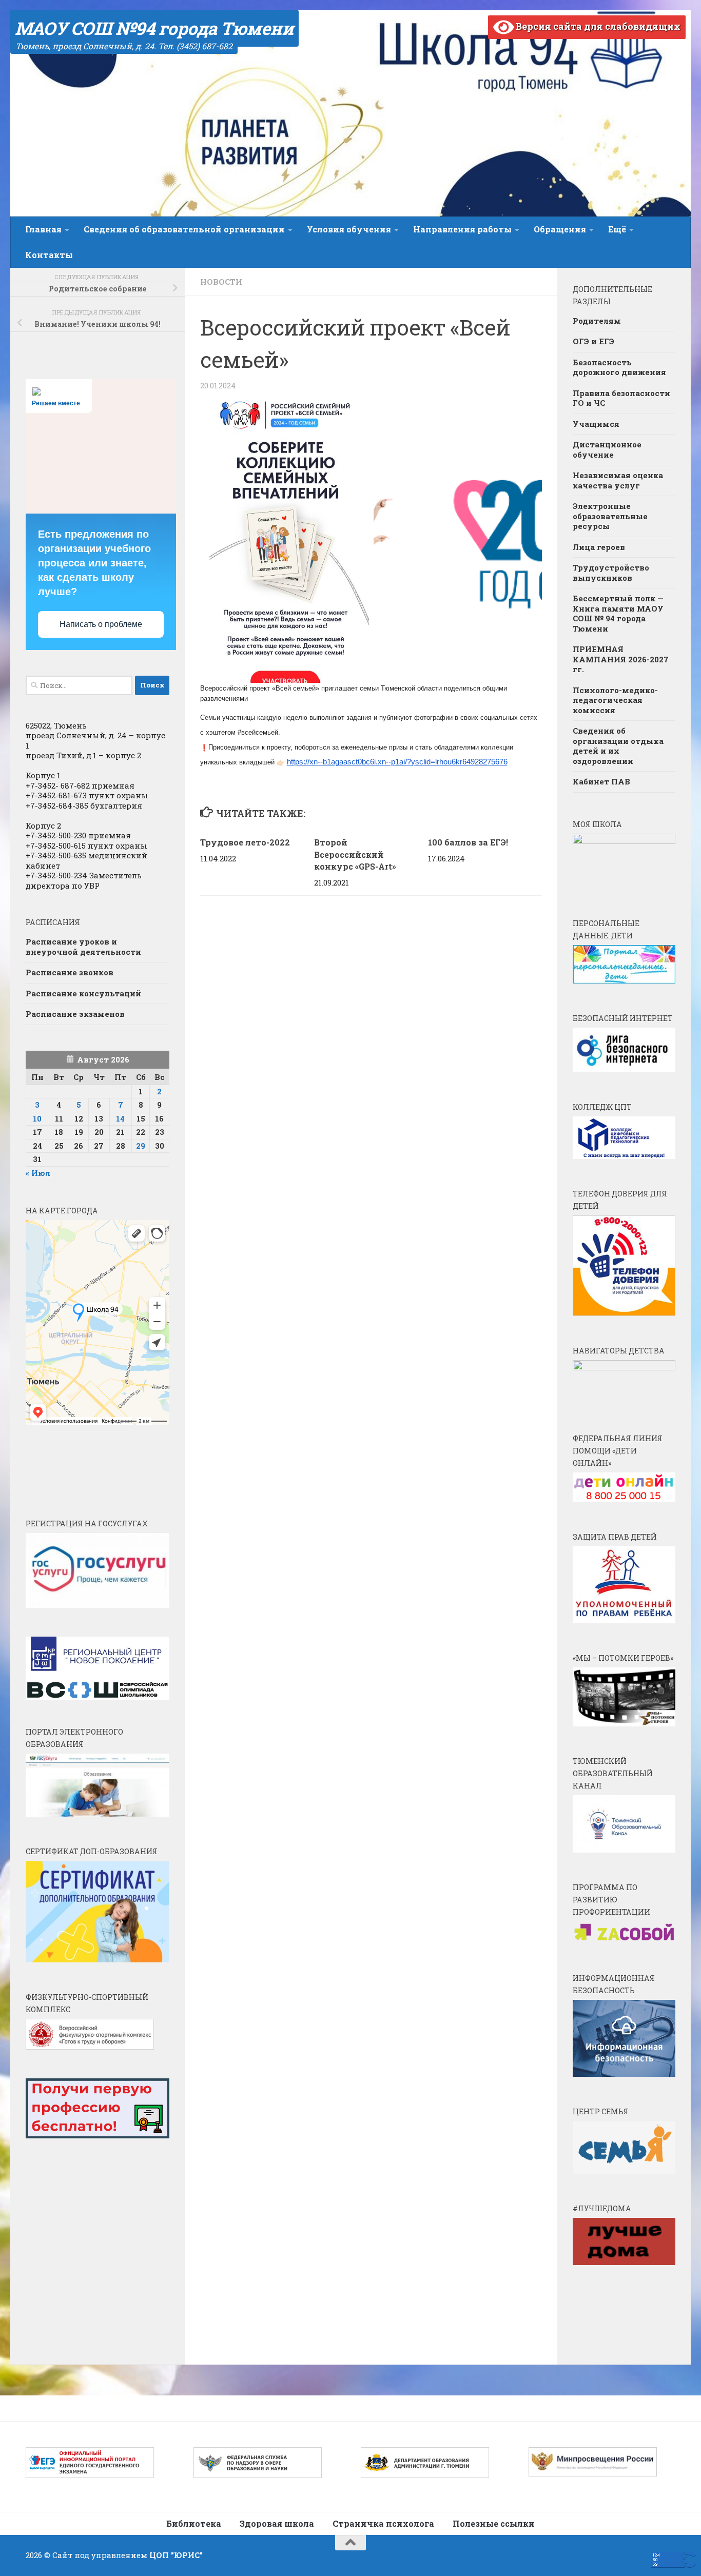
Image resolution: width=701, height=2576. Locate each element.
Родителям (597, 321)
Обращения (560, 229)
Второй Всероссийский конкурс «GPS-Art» (355, 854)
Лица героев (599, 547)
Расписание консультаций (83, 993)
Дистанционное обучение (607, 449)
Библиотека (194, 2523)
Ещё (617, 229)
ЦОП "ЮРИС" (176, 2555)
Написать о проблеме (101, 624)
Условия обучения (349, 229)
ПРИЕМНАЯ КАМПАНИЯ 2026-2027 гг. (621, 659)
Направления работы (462, 229)
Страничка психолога (383, 2523)
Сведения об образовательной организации (184, 229)
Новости (221, 282)
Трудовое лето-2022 (245, 842)
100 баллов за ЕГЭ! (468, 842)
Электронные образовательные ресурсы (610, 516)
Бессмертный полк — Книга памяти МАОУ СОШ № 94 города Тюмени (618, 613)
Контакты (49, 255)
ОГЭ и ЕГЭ (593, 341)
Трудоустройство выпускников (611, 573)
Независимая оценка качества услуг (618, 480)
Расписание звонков (70, 972)
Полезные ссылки (494, 2523)
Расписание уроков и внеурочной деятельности (83, 947)
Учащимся (596, 424)
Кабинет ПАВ (601, 781)
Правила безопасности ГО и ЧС (621, 398)
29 (141, 1146)
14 (120, 1118)
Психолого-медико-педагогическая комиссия (615, 700)
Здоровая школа (277, 2523)
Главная (43, 229)
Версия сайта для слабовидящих (597, 26)
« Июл (38, 1173)
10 (37, 1118)
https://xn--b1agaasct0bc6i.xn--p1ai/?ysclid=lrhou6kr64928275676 (397, 762)
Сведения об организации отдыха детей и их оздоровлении (618, 746)
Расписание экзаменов (75, 1014)
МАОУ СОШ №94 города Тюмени (154, 28)
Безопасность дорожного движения (619, 367)
